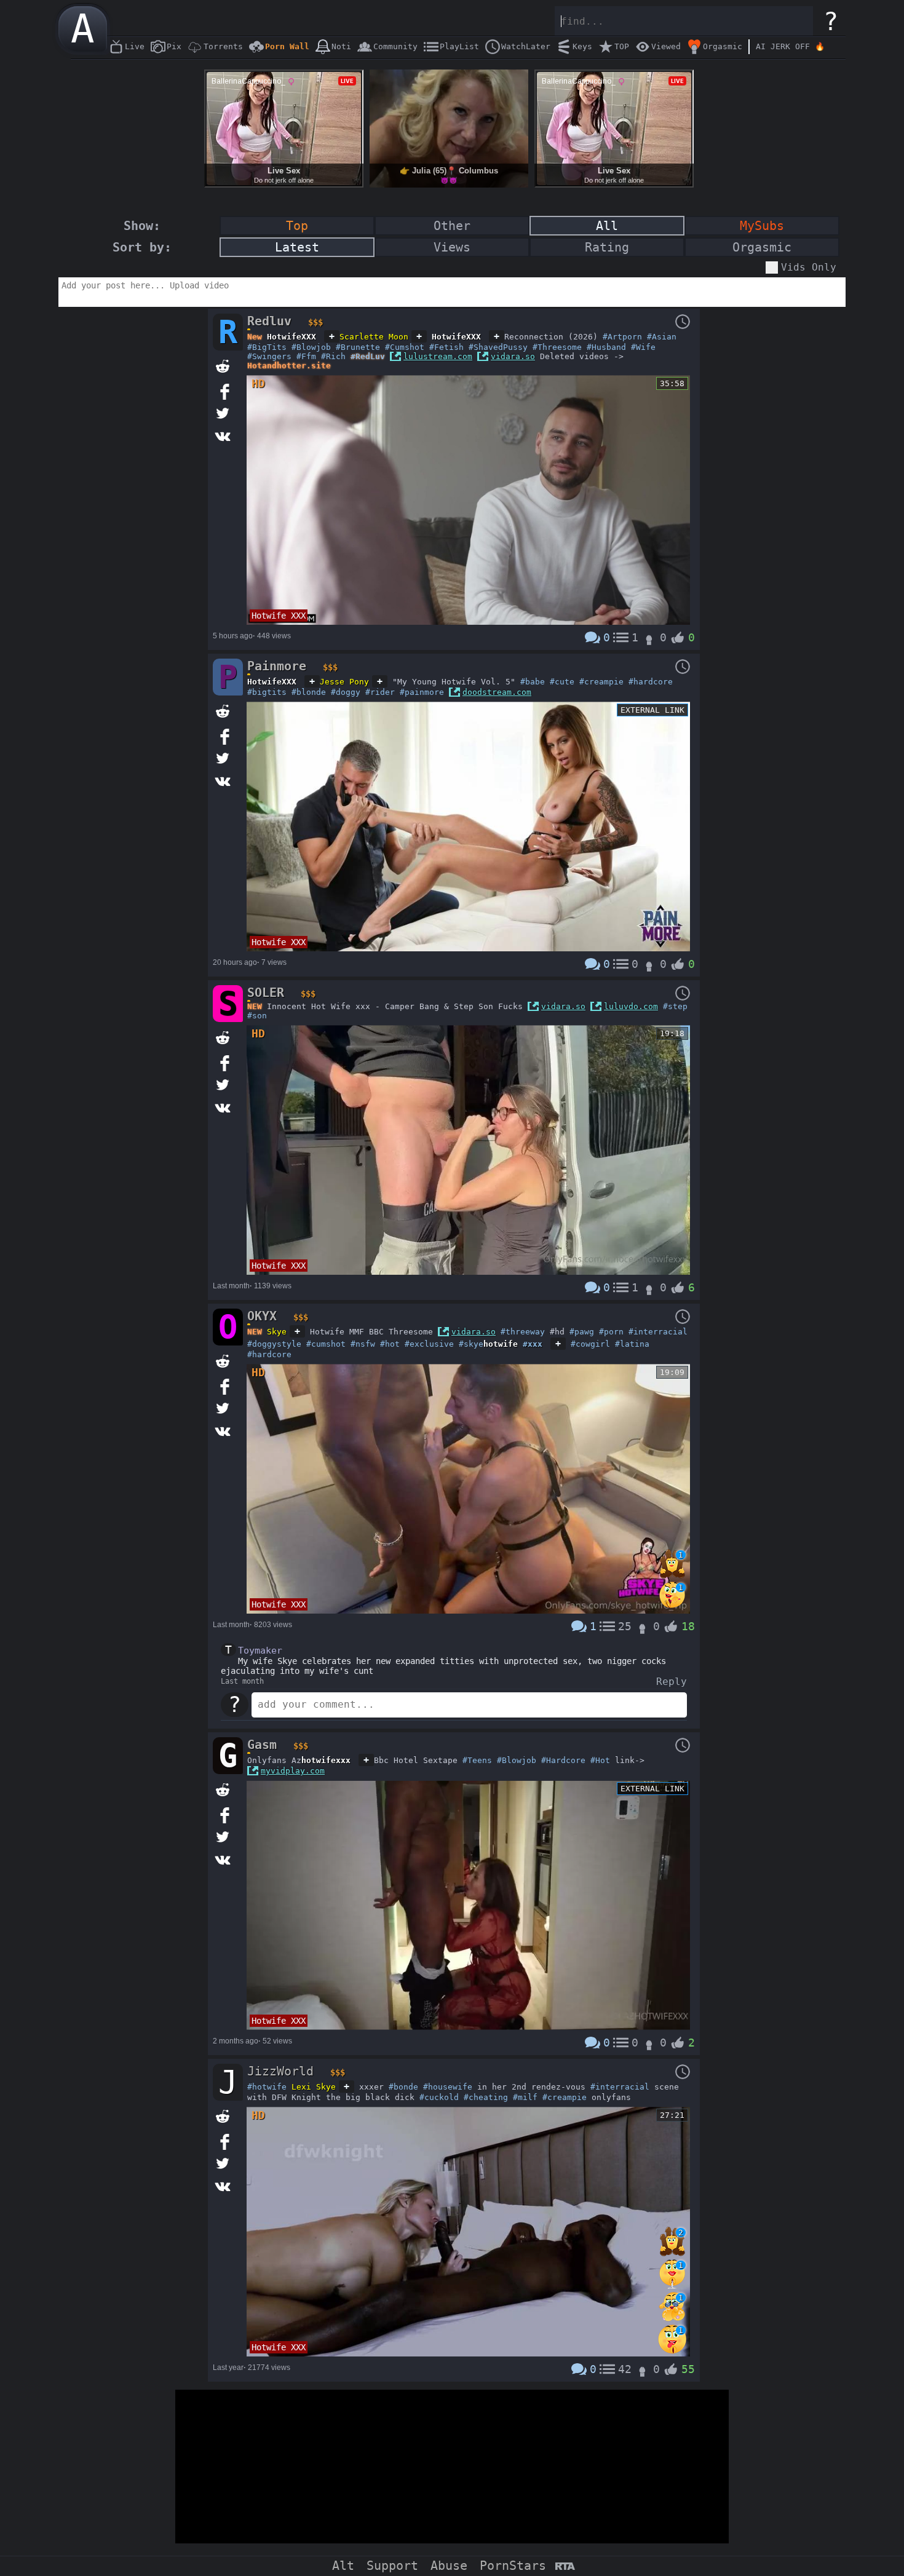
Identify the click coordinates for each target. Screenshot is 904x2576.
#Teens (477, 1760)
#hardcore (651, 682)
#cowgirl (590, 1344)
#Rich (333, 356)
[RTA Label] (565, 2567)
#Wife (643, 347)
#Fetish (446, 347)
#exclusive (429, 1344)
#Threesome (557, 347)
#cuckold (439, 2097)
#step (675, 1006)
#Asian (662, 337)
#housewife (448, 2087)
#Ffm (306, 356)
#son (257, 1016)
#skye (471, 1344)
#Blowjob (311, 347)
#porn (611, 1332)
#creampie (601, 682)
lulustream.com (438, 356)
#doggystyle (274, 1344)
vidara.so (513, 356)
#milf (525, 2097)
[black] (672, 1576)
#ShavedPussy (498, 347)
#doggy (346, 692)
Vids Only (809, 267)
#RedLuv (368, 356)
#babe (533, 682)
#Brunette (358, 347)
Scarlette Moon (374, 337)
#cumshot (326, 1344)
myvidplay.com (293, 1771)
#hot (390, 1344)
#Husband (606, 347)
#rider (380, 692)
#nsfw (363, 1344)
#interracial (658, 1332)
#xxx (533, 1344)
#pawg (582, 1332)
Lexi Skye (314, 2087)
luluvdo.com (631, 1006)
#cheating (486, 2097)
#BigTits (267, 347)
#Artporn (622, 337)
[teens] (672, 1608)
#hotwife (267, 2087)
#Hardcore (563, 1760)
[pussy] (672, 2351)
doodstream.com (497, 692)
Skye (277, 1332)
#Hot (600, 1760)
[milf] (672, 2319)
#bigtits (267, 692)
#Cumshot (405, 347)
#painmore (422, 692)
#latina (632, 1344)
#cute (562, 682)
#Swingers (269, 356)
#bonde (403, 2087)
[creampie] (672, 2286)
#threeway (523, 1332)
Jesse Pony (344, 682)
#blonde (309, 692)
